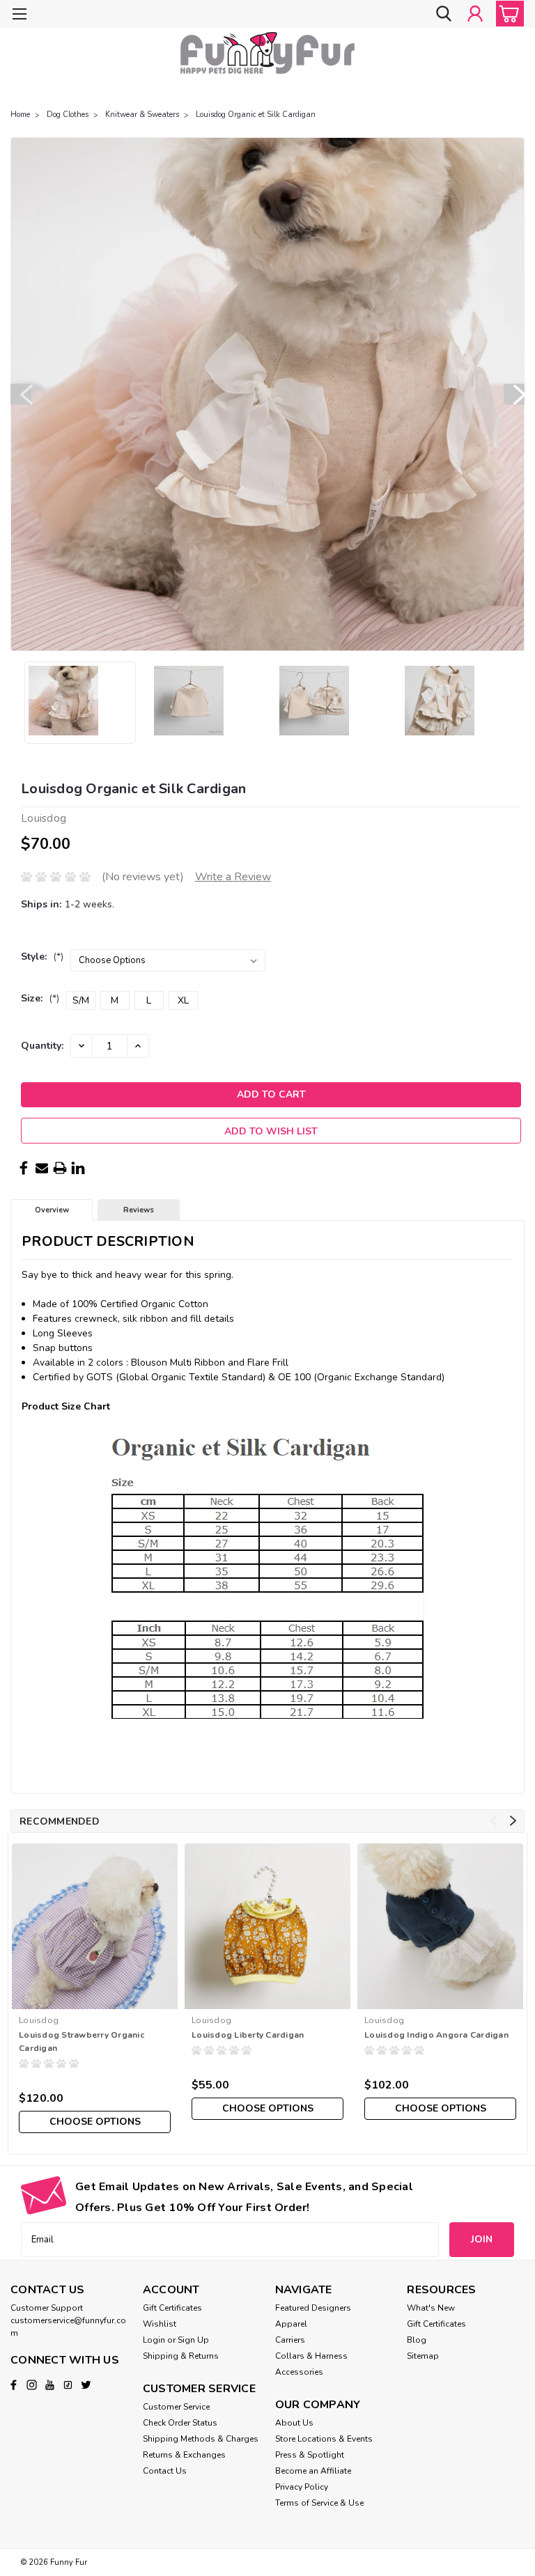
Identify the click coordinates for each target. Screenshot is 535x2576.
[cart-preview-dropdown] (507, 14)
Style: (42, 957)
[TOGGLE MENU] (19, 16)
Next (514, 394)
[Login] (475, 14)
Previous (21, 394)
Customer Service (176, 2407)
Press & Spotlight (310, 2455)
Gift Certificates (172, 2308)
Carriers (290, 2340)
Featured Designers (313, 2308)
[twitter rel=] (86, 2385)
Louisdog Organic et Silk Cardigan (256, 115)
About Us (294, 2423)
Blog (417, 2340)
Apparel (291, 2324)
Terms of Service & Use (319, 2503)
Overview (52, 1210)
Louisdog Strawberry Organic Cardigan (82, 2042)
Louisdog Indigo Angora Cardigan (436, 2035)
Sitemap (423, 2356)
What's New (431, 2308)
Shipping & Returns (181, 2356)
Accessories (299, 2372)
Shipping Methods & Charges (201, 2439)
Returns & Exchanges (184, 2455)
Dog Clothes (68, 115)
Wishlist (160, 2324)
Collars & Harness (311, 2356)
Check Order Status (180, 2423)
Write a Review (233, 877)
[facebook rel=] (14, 2385)
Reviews (139, 1210)
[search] (444, 14)
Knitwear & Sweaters (142, 115)
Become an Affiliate (313, 2471)
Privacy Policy (302, 2487)
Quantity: (42, 1046)
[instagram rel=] (32, 2385)
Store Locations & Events (324, 2439)
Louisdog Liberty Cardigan (248, 2035)
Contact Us (165, 2471)
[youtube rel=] (50, 2385)
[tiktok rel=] (68, 2385)
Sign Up (193, 2340)
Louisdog (39, 2020)
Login (154, 2340)
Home (20, 115)
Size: (40, 998)
